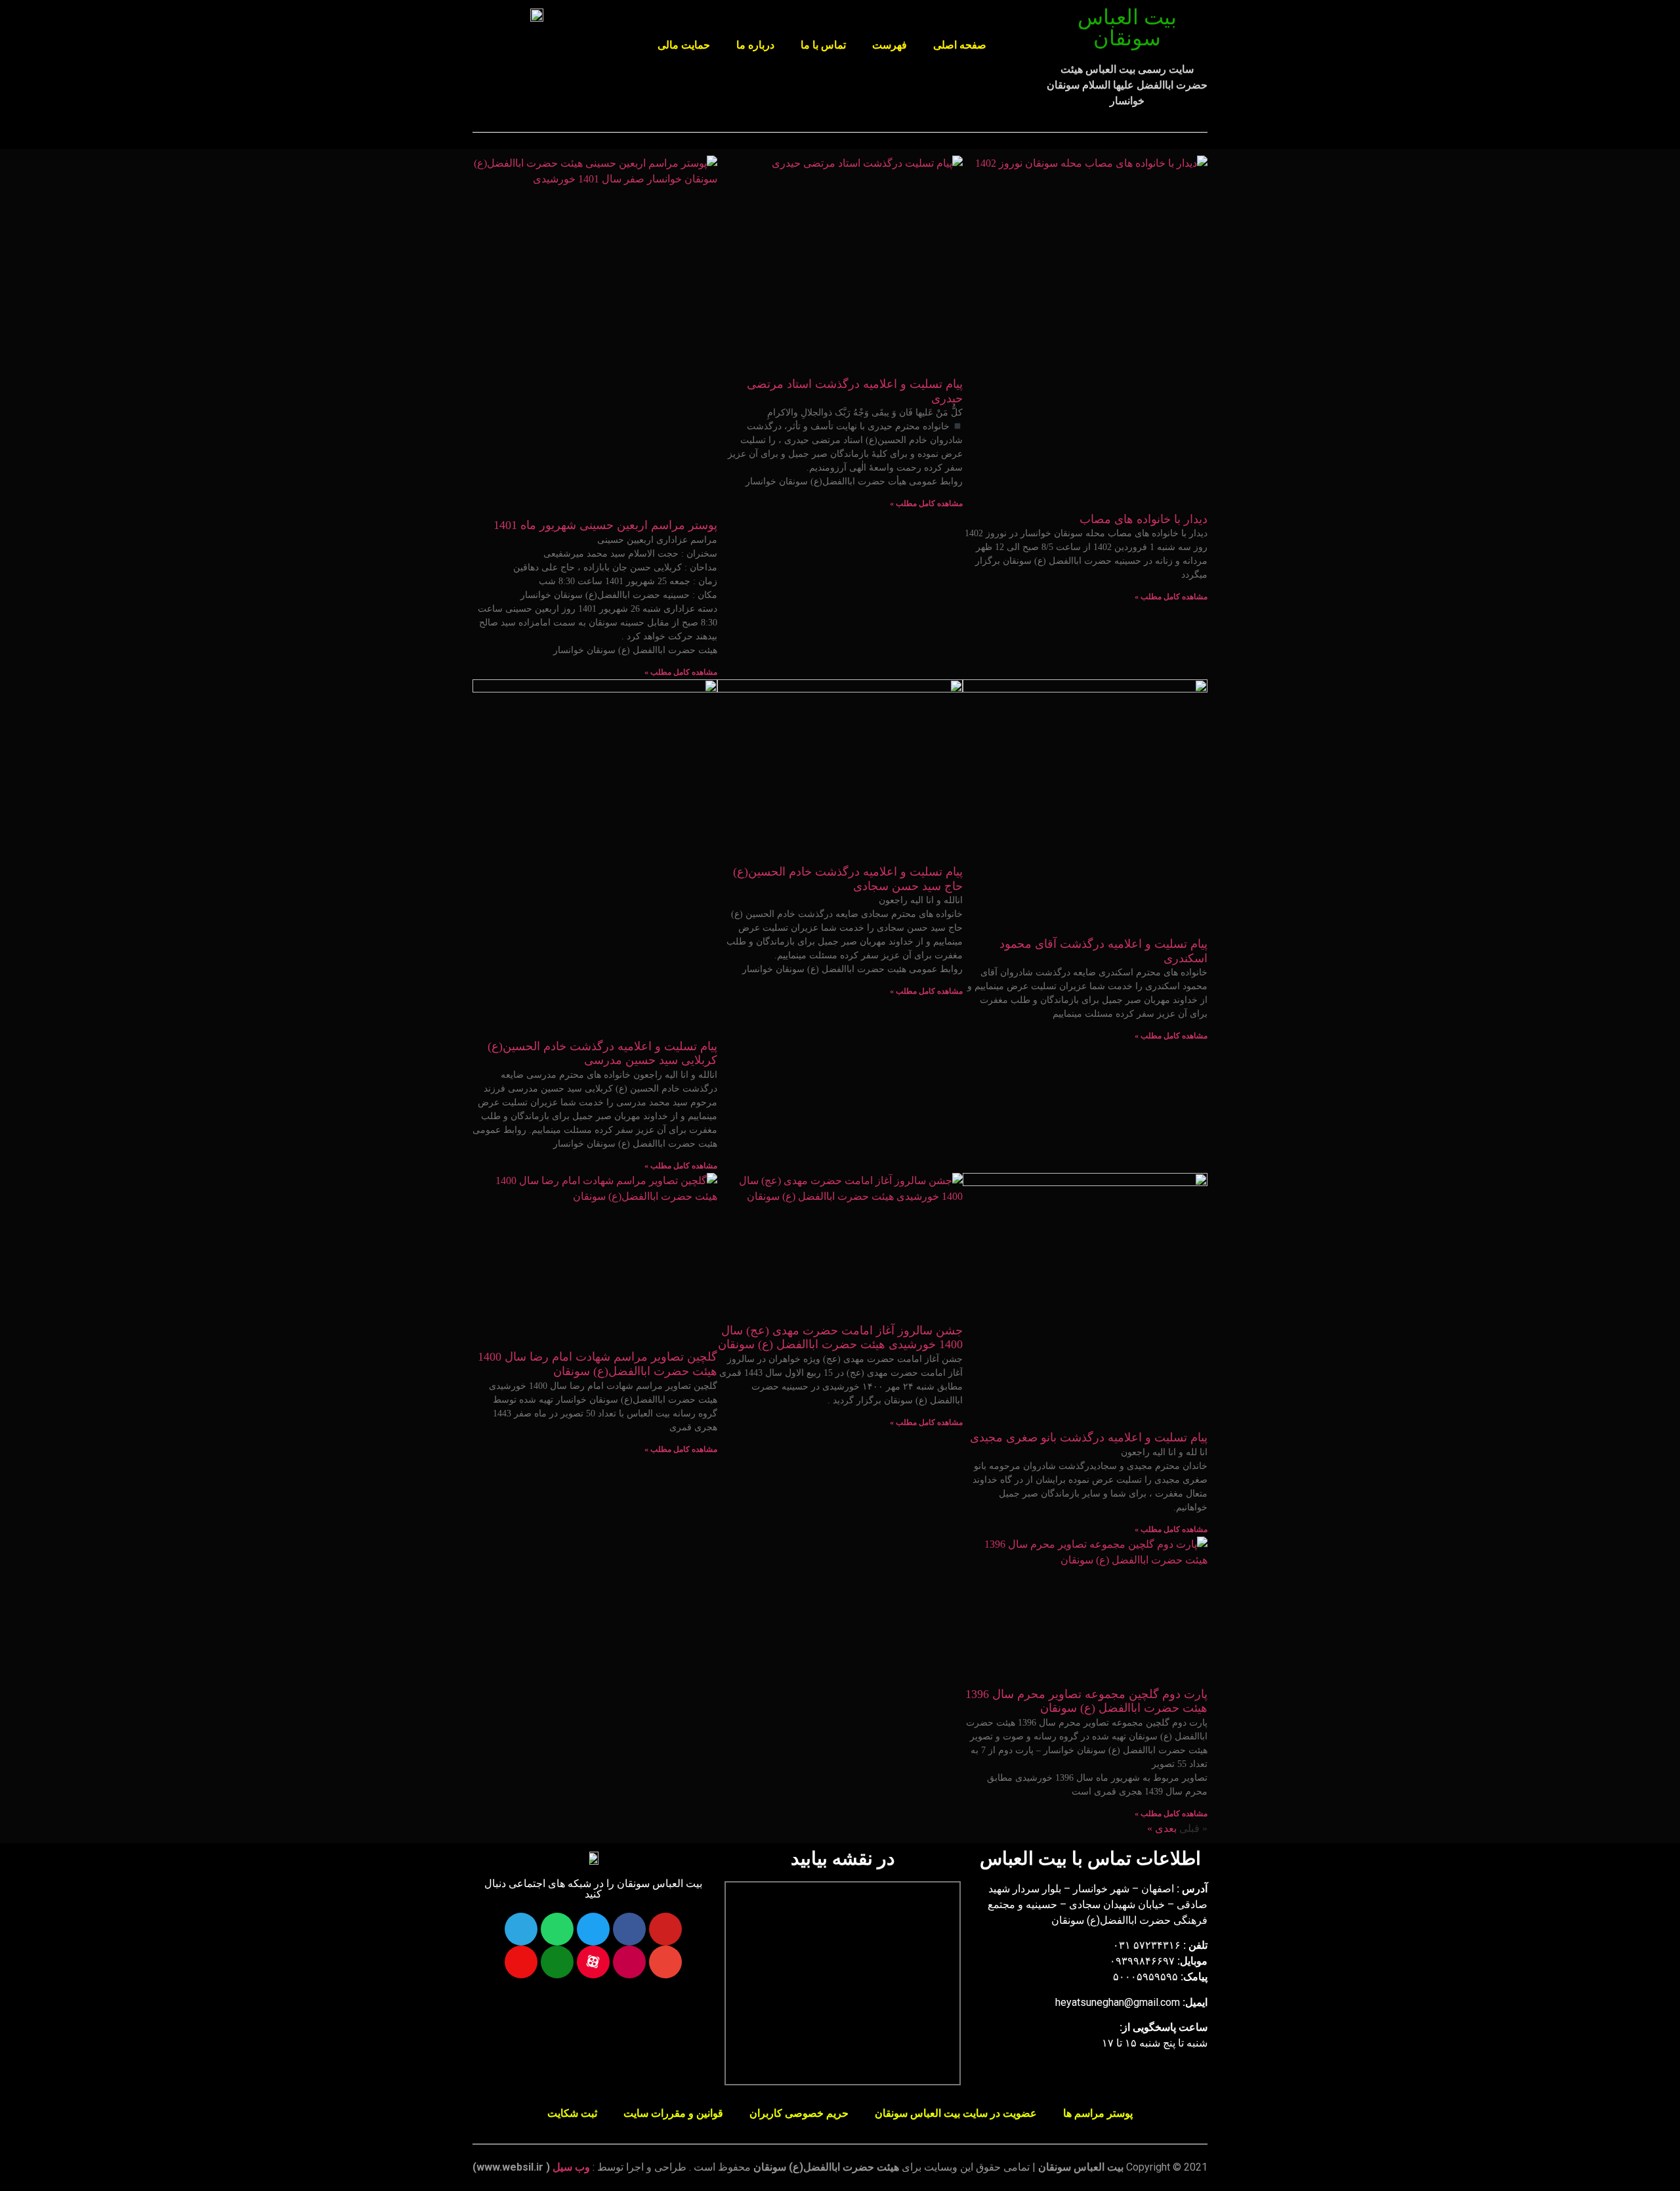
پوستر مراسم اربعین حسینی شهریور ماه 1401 (605, 525)
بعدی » (1162, 1828)
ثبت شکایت (572, 2113)
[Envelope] (665, 1962)
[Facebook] (629, 1929)
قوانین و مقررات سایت (673, 2113)
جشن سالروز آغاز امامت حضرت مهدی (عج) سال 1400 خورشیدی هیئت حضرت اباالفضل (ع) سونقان (840, 1338)
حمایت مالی (684, 45)
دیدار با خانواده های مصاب (1144, 519)
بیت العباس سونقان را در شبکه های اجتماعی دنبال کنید (593, 1889)
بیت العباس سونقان (1127, 28)
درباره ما (755, 45)
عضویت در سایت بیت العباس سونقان (956, 2113)
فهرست (890, 45)
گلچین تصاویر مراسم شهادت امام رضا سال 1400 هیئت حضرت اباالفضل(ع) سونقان (598, 1364)
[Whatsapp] (557, 1929)
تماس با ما (823, 45)
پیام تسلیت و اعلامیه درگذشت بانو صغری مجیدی (1089, 1437)
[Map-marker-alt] (521, 1962)
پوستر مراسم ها (1098, 2113)
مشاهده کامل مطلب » (1171, 597)
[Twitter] (593, 1929)
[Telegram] (521, 1929)
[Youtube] (665, 1929)
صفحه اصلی (960, 45)
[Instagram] (629, 1962)
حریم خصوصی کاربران (799, 2113)
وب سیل (571, 2167)
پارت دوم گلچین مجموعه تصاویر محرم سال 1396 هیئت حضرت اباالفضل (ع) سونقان (1086, 1701)
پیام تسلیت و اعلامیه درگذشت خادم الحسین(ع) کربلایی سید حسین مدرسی (602, 1053)
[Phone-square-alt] (557, 1962)
